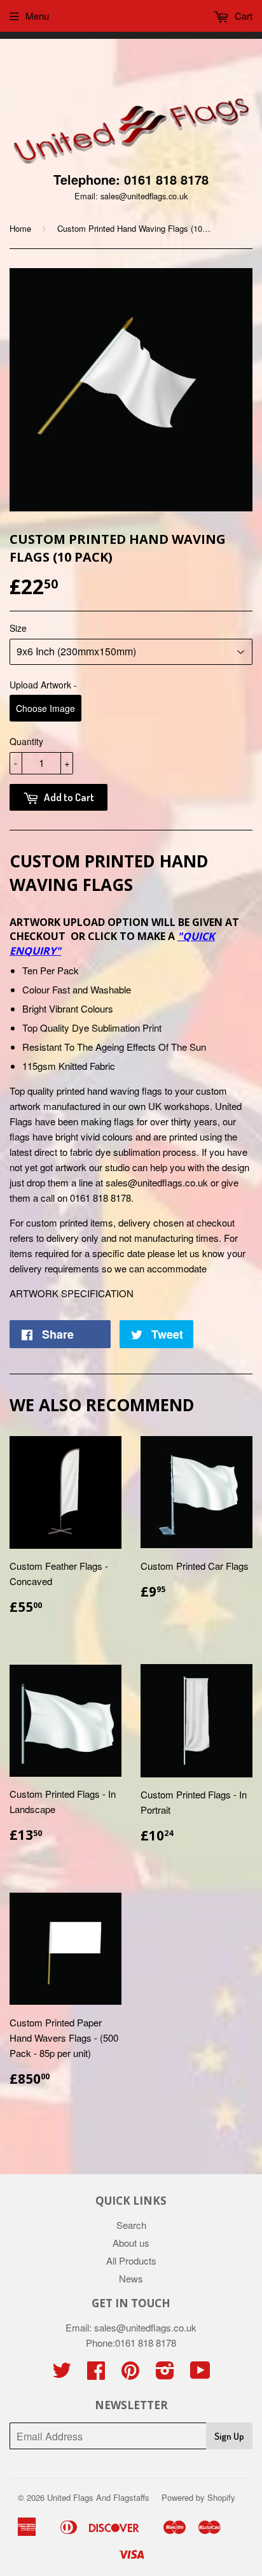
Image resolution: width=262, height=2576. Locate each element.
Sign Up (229, 2436)
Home (20, 228)
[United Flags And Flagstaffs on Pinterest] (130, 2374)
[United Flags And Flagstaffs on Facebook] (96, 2374)
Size (18, 628)
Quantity (26, 741)
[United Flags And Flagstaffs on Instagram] (165, 2374)
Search (131, 2225)
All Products (131, 2260)
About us (131, 2243)
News (131, 2278)
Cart (242, 16)
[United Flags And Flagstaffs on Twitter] (62, 2374)
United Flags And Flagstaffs (98, 2497)
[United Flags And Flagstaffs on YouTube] (200, 2374)
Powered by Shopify (198, 2497)
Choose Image (45, 708)
